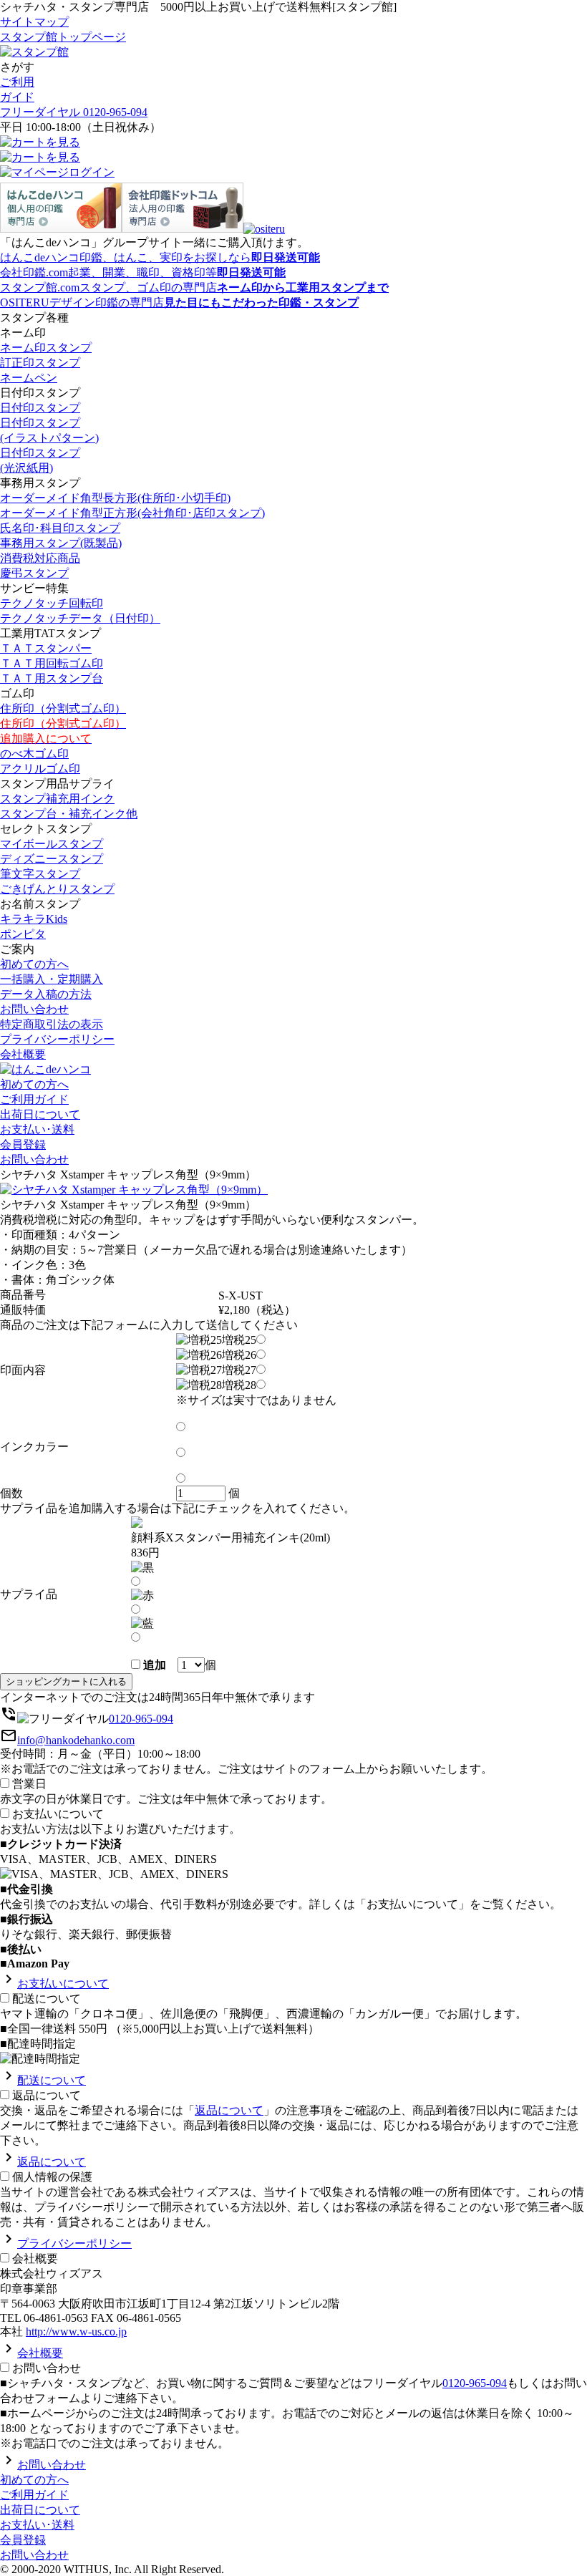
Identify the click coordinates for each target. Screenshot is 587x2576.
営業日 (29, 1784)
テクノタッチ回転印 (52, 603)
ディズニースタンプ (52, 859)
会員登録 (23, 1144)
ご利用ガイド (34, 1099)
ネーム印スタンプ (46, 348)
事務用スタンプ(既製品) (61, 543)
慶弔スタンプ (34, 573)
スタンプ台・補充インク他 (69, 814)
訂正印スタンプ (40, 363)
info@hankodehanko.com (76, 1740)
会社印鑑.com (143, 272)
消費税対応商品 (40, 558)
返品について (47, 2095)
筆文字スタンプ (40, 874)
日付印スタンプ (40, 408)
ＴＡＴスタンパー (46, 648)
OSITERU (179, 302)
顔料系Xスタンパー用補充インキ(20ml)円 (231, 1545)
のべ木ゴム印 (34, 754)
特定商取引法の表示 (52, 1024)
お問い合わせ (34, 1009)
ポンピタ (23, 934)
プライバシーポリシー (57, 1039)
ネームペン (29, 378)
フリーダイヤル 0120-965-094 (74, 112)
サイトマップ (34, 22)
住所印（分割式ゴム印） (63, 708)
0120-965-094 (141, 1719)
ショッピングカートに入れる (66, 1681)
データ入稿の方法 (46, 994)
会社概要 (23, 1054)
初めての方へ (34, 964)
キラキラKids (34, 919)
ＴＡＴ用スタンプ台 (52, 678)
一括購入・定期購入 (52, 979)
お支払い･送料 (37, 1129)
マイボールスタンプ (52, 844)
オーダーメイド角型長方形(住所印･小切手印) (115, 498)
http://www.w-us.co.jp (76, 2332)
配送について (47, 1999)
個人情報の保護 (52, 2177)
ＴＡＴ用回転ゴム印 (52, 663)
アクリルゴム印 (40, 769)
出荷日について (40, 1114)
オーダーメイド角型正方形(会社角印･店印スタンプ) (132, 513)
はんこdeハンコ (160, 257)
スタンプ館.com (194, 287)
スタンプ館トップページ (63, 37)
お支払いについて (58, 1814)
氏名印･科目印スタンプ (60, 528)
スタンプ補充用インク (57, 799)
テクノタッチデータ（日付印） (80, 618)
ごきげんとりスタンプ (57, 889)
